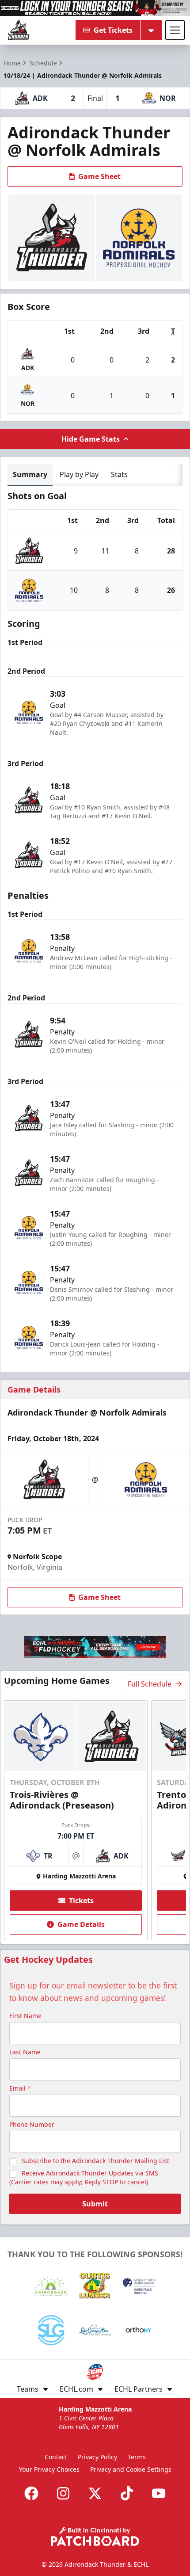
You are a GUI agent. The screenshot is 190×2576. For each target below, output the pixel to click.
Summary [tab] (30, 474)
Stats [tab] (119, 474)
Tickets (81, 1901)
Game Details (81, 1924)
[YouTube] (159, 2493)
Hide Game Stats (91, 439)
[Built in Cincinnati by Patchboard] (95, 2536)
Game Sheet (99, 176)
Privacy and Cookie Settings (131, 2469)
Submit (95, 2204)
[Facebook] (31, 2493)
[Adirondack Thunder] (19, 30)
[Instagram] (63, 2493)
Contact (56, 2457)
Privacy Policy (97, 2457)
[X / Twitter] (95, 2493)
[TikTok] (127, 2493)
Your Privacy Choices (49, 2469)
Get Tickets (113, 30)
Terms (137, 2457)
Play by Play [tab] (79, 474)
